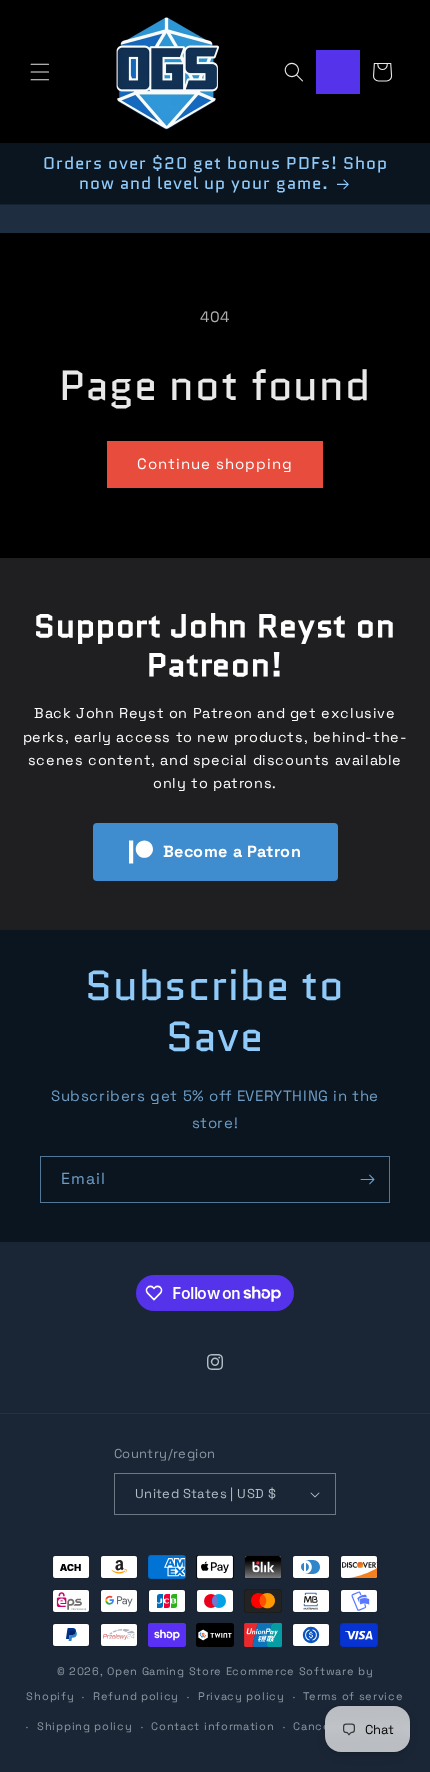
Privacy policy (241, 1696)
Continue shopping (215, 463)
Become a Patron (232, 851)
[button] (40, 72)
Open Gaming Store (164, 1671)
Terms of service (353, 1696)
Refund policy (136, 1696)
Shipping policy (85, 1726)
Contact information (212, 1726)
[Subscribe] (367, 1179)
